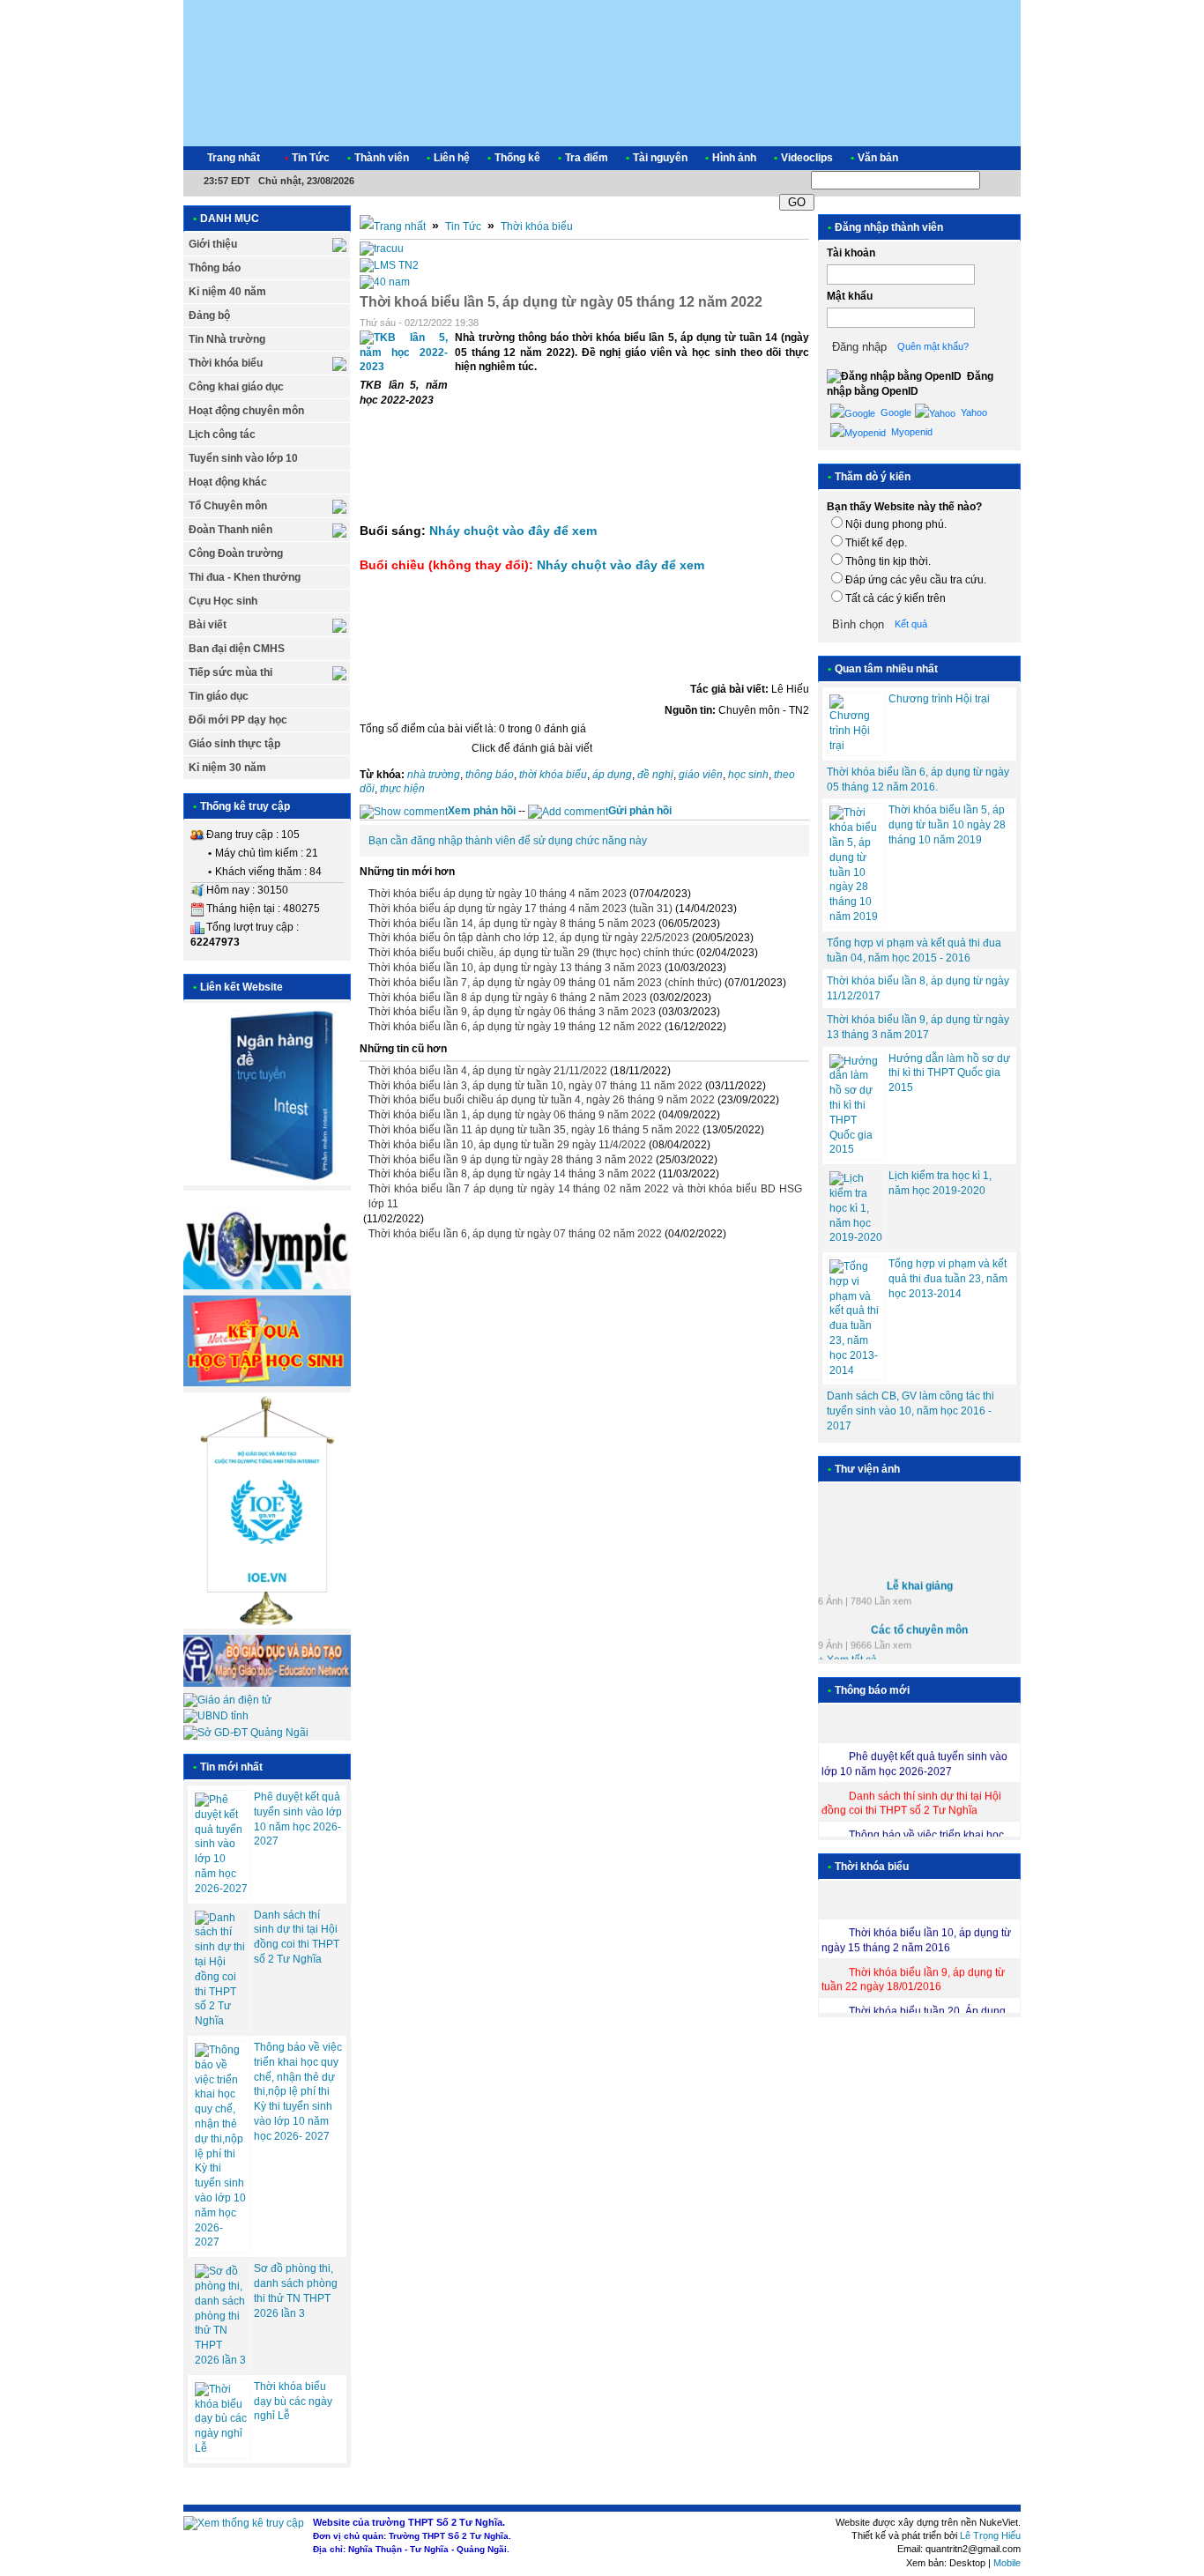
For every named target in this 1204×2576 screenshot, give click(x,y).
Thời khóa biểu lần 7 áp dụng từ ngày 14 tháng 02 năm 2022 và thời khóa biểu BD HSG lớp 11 (585, 1196)
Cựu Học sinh (223, 601)
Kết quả (911, 624)
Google (895, 412)
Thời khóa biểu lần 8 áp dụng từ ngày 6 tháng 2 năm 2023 (508, 998)
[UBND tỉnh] (216, 1716)
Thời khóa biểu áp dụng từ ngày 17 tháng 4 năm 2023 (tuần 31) (520, 909)
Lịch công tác (222, 434)
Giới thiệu (213, 244)
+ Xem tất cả (847, 1652)
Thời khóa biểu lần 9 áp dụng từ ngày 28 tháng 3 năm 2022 (511, 1160)
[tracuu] (382, 249)
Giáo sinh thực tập (234, 744)
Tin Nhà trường (227, 339)
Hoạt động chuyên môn (246, 411)
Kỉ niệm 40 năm (227, 292)
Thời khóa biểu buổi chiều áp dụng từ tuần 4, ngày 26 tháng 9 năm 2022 (542, 1100)
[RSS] (992, 158)
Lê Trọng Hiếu (990, 2535)
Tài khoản (851, 253)
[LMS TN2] (389, 265)
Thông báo (215, 268)
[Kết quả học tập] (267, 1383)
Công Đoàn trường (236, 553)
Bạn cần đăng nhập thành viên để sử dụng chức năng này (508, 841)
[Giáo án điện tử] (227, 1700)
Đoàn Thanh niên (230, 530)
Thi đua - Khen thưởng (245, 577)
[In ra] (779, 323)
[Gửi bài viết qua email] (756, 323)
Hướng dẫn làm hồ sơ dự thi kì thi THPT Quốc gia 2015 (949, 1073)
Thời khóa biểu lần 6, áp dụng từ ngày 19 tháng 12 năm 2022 (515, 1027)
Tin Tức (463, 226)
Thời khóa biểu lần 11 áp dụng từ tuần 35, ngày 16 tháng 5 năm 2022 (534, 1130)
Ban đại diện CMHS (237, 649)
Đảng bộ (209, 316)
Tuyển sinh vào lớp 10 (243, 458)
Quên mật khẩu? (933, 346)
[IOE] (267, 1625)
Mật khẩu (850, 296)
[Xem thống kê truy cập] (244, 2523)
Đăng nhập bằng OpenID (910, 384)
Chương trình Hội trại (939, 699)
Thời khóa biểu (226, 363)
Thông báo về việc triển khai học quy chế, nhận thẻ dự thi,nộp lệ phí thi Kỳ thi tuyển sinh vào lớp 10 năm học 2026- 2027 (298, 2092)
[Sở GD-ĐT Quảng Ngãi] (246, 1733)
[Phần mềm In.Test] (267, 1182)
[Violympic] (267, 1286)
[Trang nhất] (393, 226)
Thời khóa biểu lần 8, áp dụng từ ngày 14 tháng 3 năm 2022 (512, 1174)
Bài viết (208, 625)
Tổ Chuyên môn (228, 506)
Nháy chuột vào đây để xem (513, 531)
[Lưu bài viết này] (802, 323)
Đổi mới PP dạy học (238, 720)
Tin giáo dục (219, 696)
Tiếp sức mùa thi (230, 672)
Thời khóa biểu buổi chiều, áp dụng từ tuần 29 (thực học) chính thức (531, 953)
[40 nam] (385, 282)
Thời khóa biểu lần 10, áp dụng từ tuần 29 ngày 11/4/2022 (507, 1145)
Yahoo (973, 412)
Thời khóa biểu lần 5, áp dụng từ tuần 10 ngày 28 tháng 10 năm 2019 (947, 825)
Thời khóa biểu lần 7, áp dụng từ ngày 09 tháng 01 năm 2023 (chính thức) (545, 983)
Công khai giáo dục (236, 387)
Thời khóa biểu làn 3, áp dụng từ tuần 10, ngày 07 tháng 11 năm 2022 (535, 1086)
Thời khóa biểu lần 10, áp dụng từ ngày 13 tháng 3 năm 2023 (515, 968)
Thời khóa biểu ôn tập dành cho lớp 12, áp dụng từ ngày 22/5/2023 (529, 938)
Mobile (1007, 2563)
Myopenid (910, 432)
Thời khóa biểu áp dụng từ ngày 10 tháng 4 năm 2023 (498, 894)
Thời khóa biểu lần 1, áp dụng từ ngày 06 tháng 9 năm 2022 (512, 1115)
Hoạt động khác (228, 482)
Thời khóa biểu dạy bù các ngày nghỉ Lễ (293, 2402)
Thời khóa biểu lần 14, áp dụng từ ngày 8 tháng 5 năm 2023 (512, 924)
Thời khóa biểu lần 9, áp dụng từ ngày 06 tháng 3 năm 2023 (512, 1012)
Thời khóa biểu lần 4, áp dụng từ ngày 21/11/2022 (488, 1071)
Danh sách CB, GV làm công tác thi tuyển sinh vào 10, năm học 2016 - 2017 (910, 1411)
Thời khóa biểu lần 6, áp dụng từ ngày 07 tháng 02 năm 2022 (515, 1234)
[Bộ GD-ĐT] (267, 1683)
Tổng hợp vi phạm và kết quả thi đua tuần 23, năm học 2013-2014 (948, 1279)
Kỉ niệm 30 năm (227, 768)
